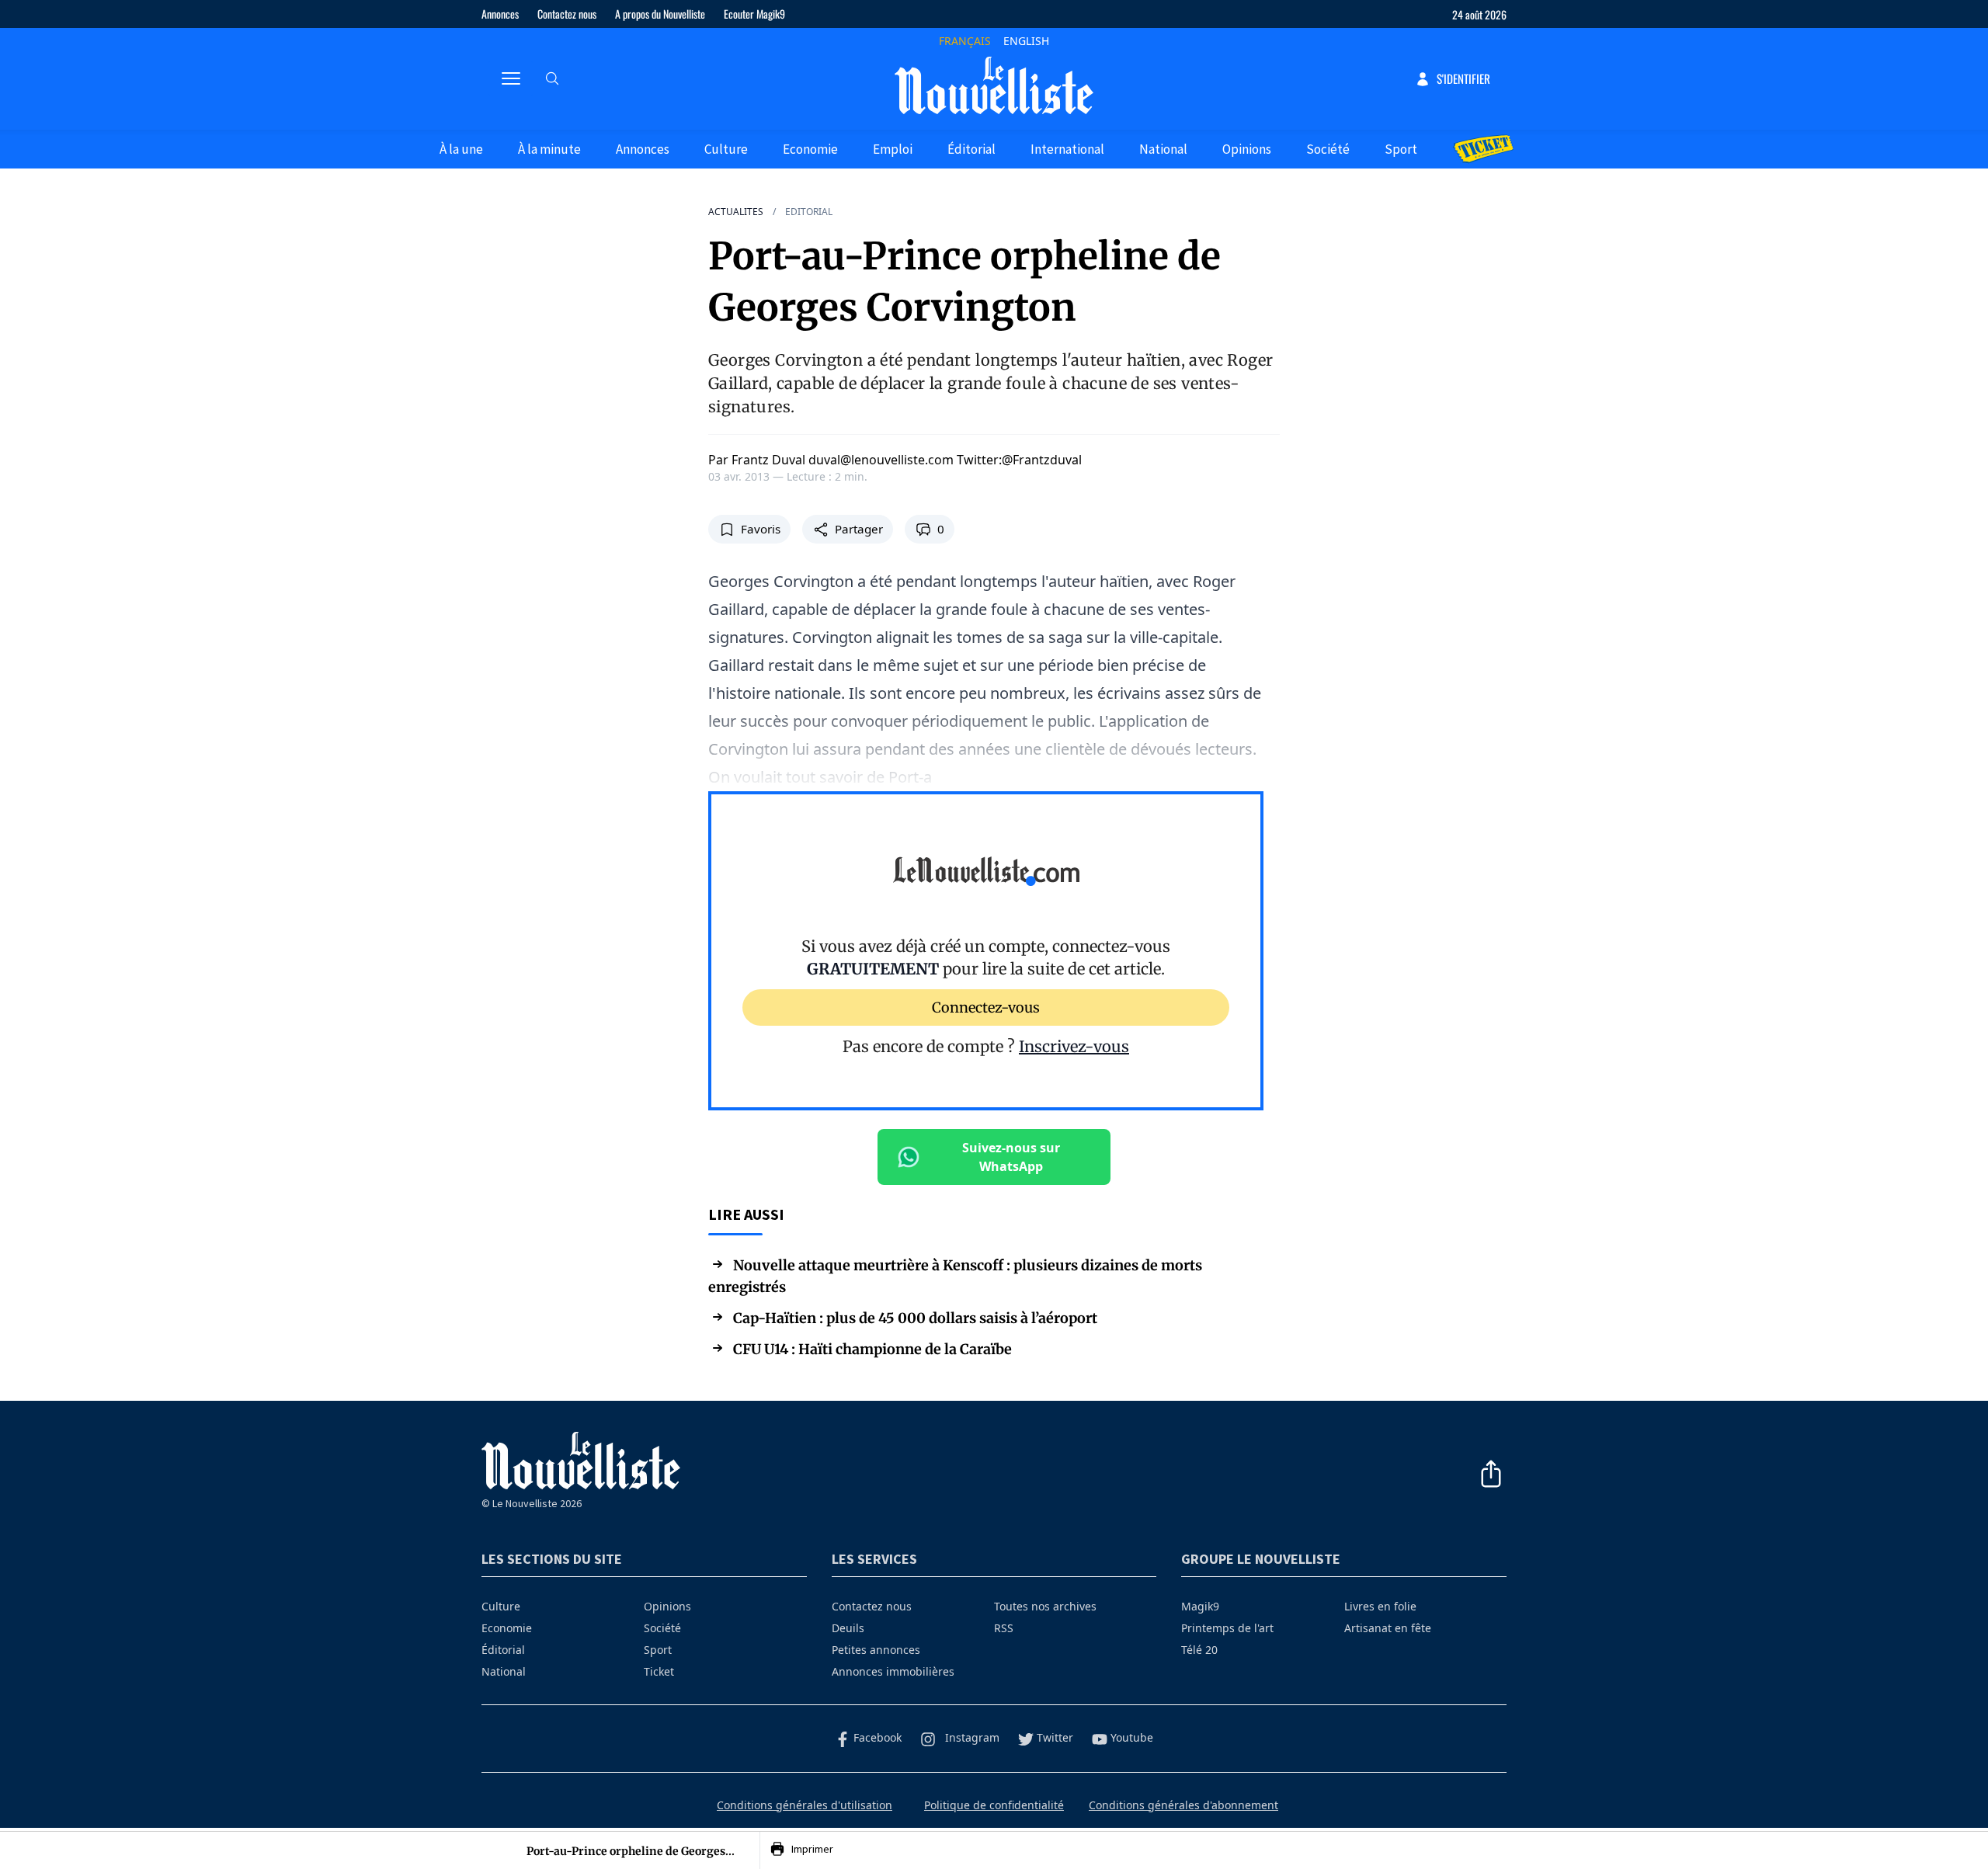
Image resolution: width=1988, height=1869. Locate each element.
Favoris (761, 529)
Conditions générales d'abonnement (1183, 1805)
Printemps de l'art (1227, 1628)
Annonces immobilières (893, 1671)
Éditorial (971, 149)
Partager (859, 529)
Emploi (893, 149)
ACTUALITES (736, 212)
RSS (1004, 1628)
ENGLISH (1026, 41)
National (1163, 149)
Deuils (848, 1628)
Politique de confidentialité (994, 1805)
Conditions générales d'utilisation (805, 1805)
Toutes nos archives (1045, 1606)
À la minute (549, 149)
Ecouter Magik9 (754, 14)
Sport (1401, 149)
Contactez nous (567, 14)
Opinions (1247, 149)
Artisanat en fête (1388, 1628)
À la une (461, 149)
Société (1328, 149)
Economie (810, 149)
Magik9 (1200, 1606)
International (1067, 149)
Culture (726, 149)
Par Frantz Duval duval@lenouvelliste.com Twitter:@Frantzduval (895, 460)
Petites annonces (876, 1650)
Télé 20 (1199, 1650)
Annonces (500, 14)
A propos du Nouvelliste (660, 14)
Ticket (659, 1671)
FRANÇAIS (965, 41)
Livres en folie (1380, 1606)
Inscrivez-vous (1074, 1046)
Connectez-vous (986, 1007)
